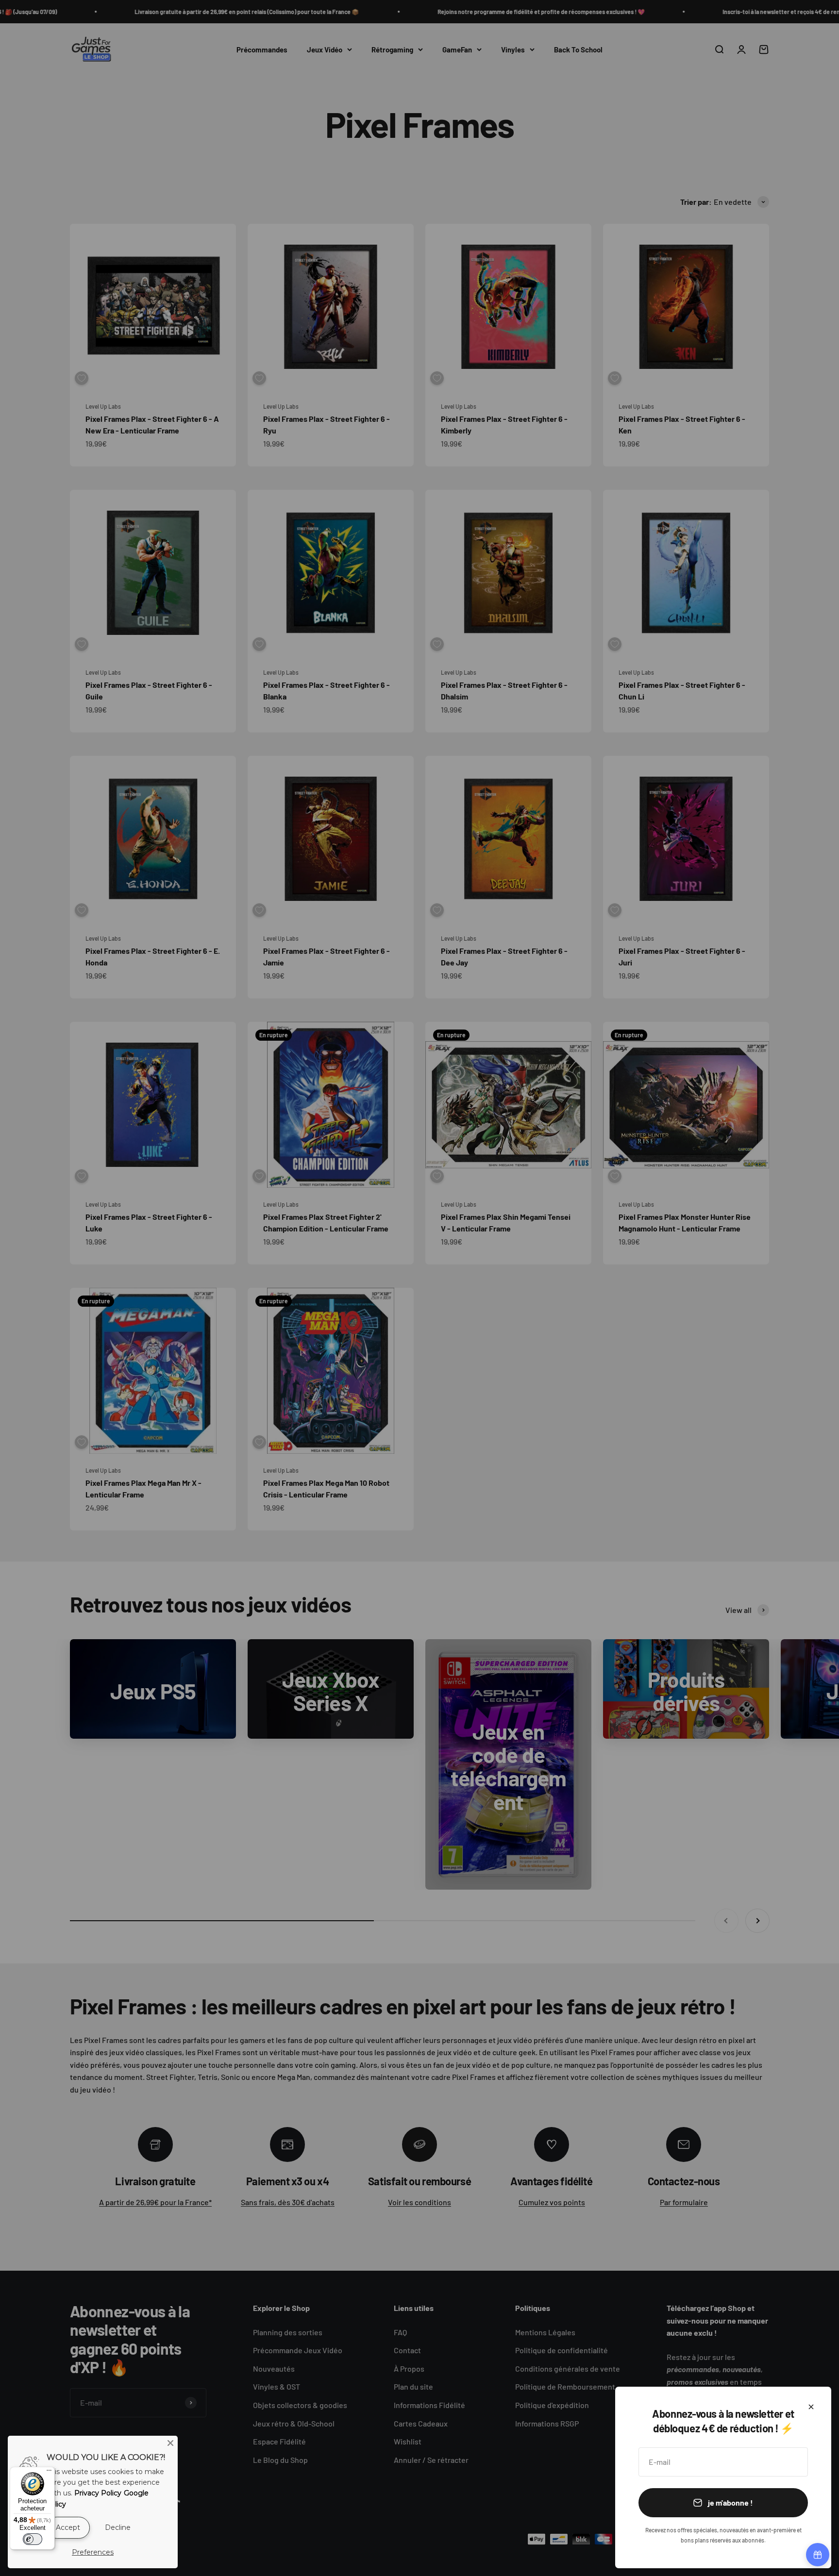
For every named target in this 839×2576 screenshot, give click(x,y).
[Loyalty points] (818, 2555)
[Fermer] (811, 2407)
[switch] (33, 2539)
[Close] (170, 2443)
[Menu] (49, 2473)
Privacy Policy (98, 2493)
